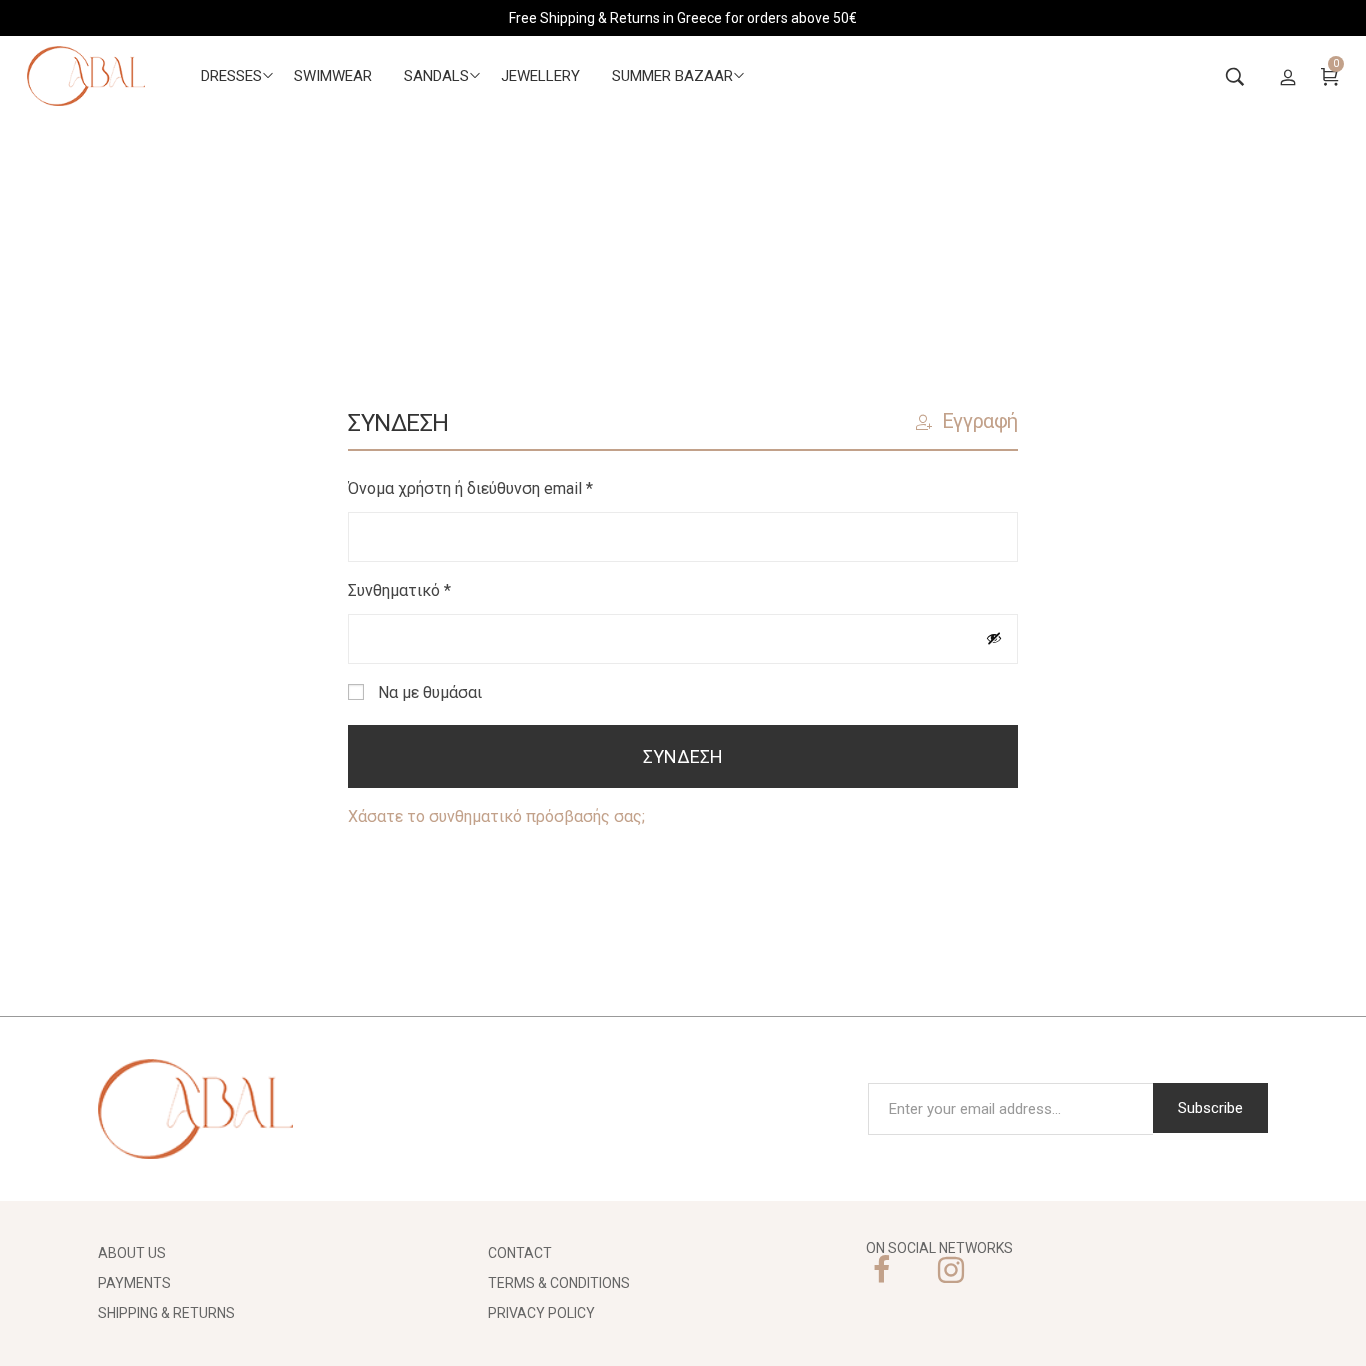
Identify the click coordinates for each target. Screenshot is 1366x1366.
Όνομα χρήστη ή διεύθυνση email (509, 486)
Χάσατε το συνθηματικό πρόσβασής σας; (496, 816)
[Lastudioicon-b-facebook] (881, 1270)
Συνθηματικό (438, 588)
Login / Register (1288, 76)
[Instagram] (951, 1270)
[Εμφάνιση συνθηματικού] (994, 638)
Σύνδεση (683, 756)
